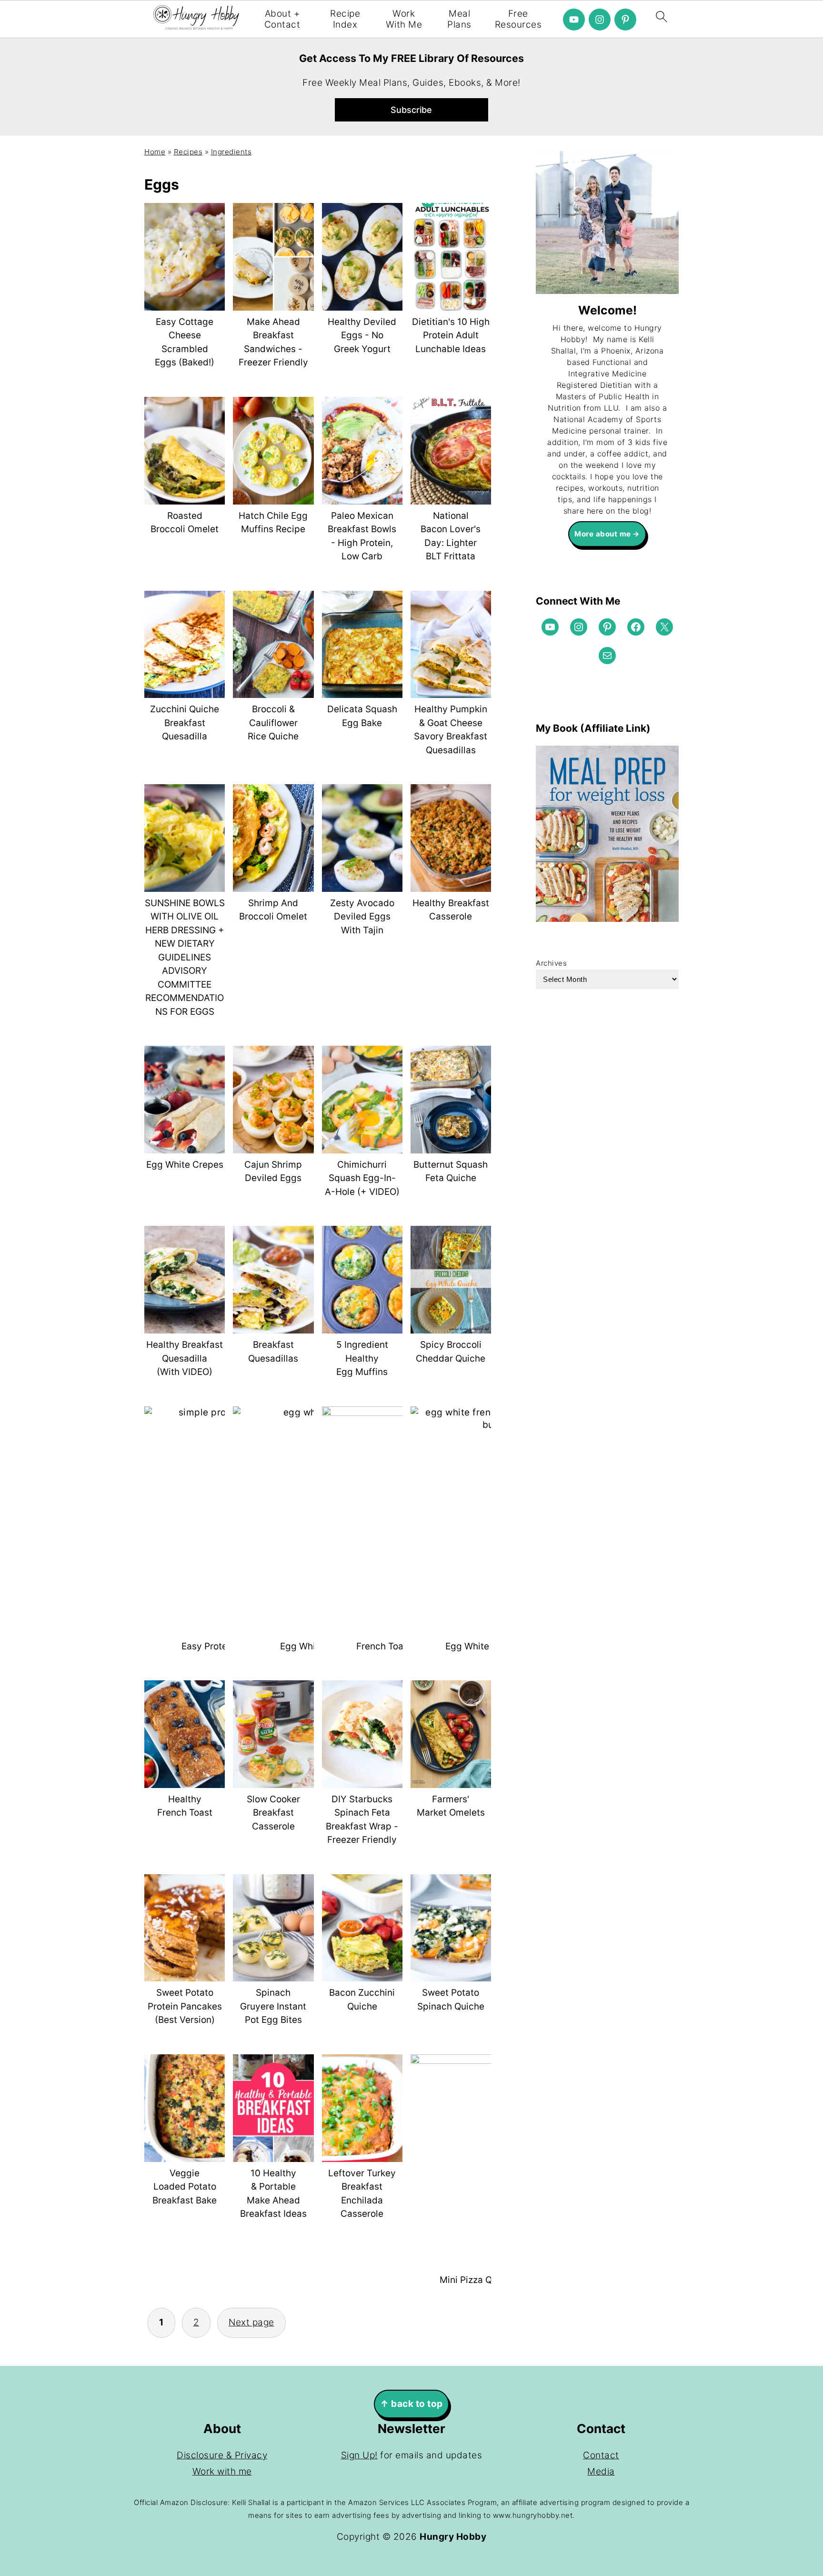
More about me (603, 534)
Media (601, 2471)
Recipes (188, 152)
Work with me (222, 2471)
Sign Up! (359, 2455)
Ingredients (231, 152)
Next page (251, 2322)
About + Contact (282, 19)
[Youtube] (574, 20)
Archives (551, 963)
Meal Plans (459, 19)
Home (155, 152)
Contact (601, 2455)
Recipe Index (345, 19)
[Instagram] (600, 20)
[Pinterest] (625, 20)
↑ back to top (411, 2404)
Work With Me (404, 19)
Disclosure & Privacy (222, 2455)
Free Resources (518, 19)
